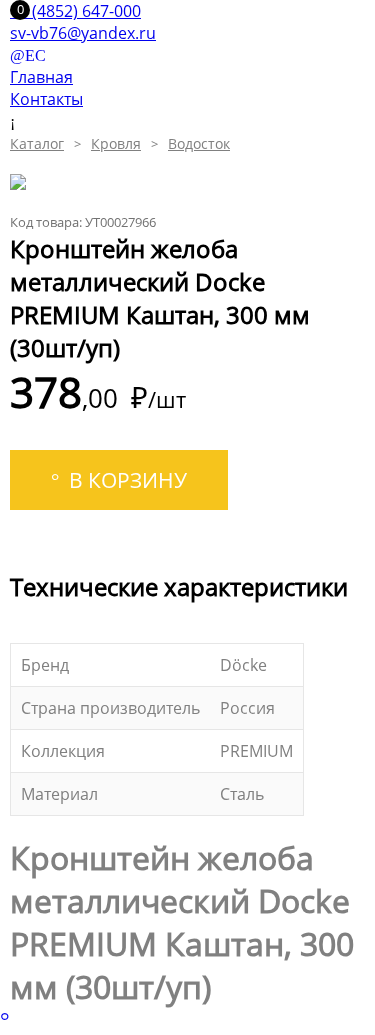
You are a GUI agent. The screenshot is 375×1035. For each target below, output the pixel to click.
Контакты (46, 99)
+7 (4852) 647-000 (75, 11)
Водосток (199, 143)
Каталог (37, 143)
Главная (41, 77)
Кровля (116, 143)
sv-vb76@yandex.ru (83, 33)
